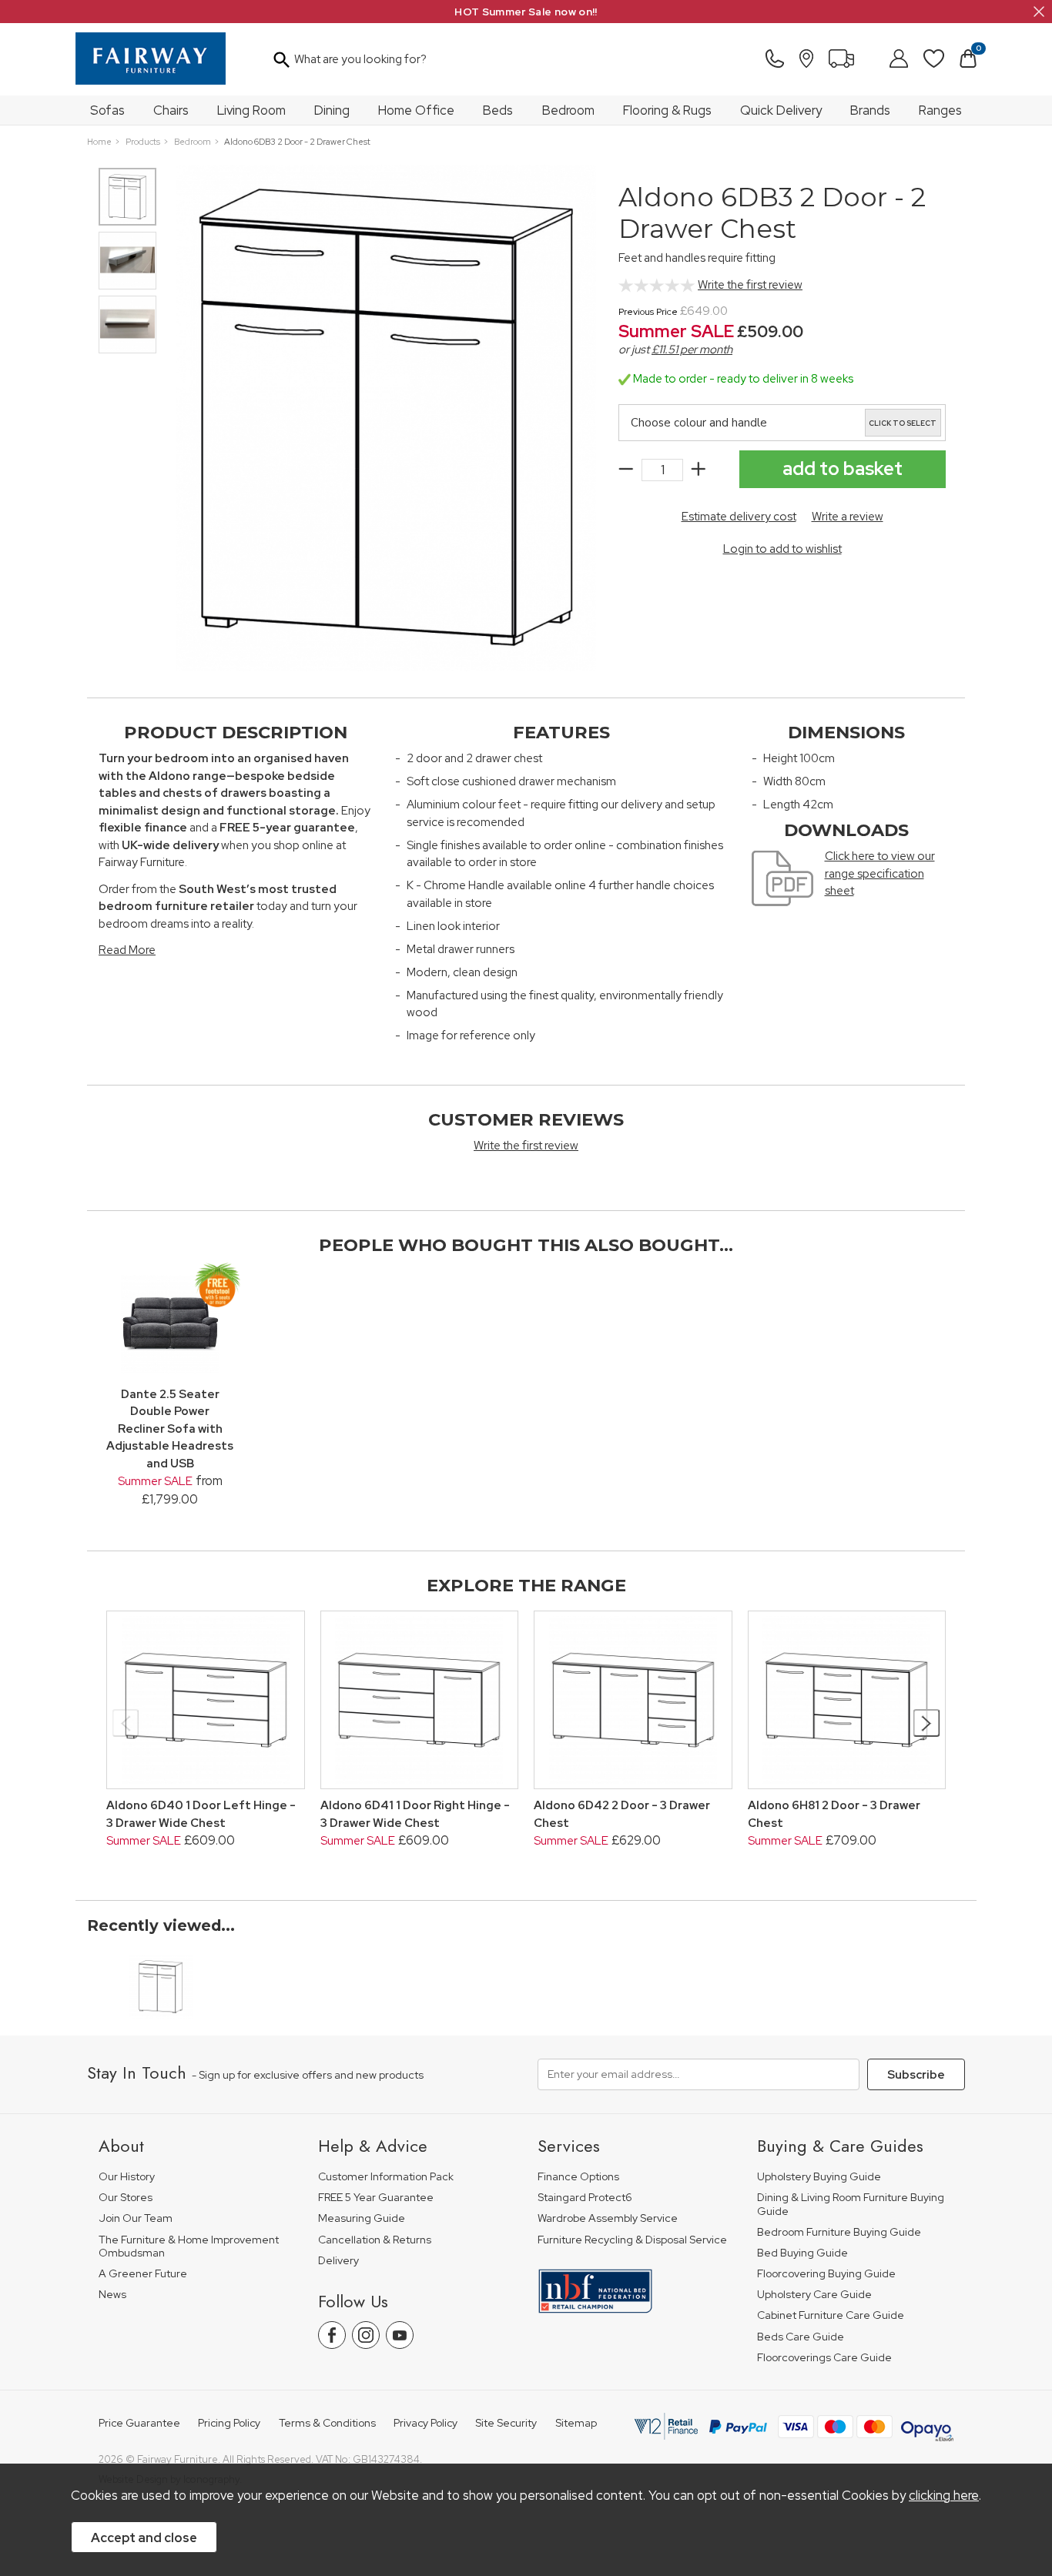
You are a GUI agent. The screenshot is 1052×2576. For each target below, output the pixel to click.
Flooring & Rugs (667, 110)
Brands (870, 110)
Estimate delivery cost (739, 517)
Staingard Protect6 (585, 2198)
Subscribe (916, 2075)
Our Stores (126, 2198)
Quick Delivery (781, 110)
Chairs (171, 110)
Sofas (107, 110)
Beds (498, 110)
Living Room (251, 110)
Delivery (338, 2261)
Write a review (848, 517)
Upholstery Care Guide (814, 2295)
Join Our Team (136, 2218)
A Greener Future (143, 2274)
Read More (127, 950)
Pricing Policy (229, 2423)
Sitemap (576, 2423)
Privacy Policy (425, 2423)
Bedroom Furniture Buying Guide (839, 2232)
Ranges (940, 110)
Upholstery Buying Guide (819, 2177)
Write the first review (750, 285)
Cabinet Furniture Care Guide (831, 2315)
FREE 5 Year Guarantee (376, 2198)
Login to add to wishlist (782, 549)
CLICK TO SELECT (903, 423)
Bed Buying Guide (802, 2253)
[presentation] (126, 1723)
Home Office (416, 110)
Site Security (506, 2423)
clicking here (944, 2495)
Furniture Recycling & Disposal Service (632, 2240)
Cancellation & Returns (375, 2240)
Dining (332, 110)
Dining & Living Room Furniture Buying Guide (851, 2205)
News (112, 2295)
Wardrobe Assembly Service (608, 2218)
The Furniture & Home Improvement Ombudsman (189, 2247)
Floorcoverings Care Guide (824, 2358)
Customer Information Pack (386, 2177)
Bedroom (568, 110)
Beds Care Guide (801, 2337)
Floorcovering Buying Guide (826, 2274)
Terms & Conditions (327, 2423)
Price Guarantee (139, 2423)
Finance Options (578, 2177)
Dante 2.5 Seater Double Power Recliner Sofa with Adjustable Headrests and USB (170, 1429)
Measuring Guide (362, 2218)
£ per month (692, 350)
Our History (127, 2177)
